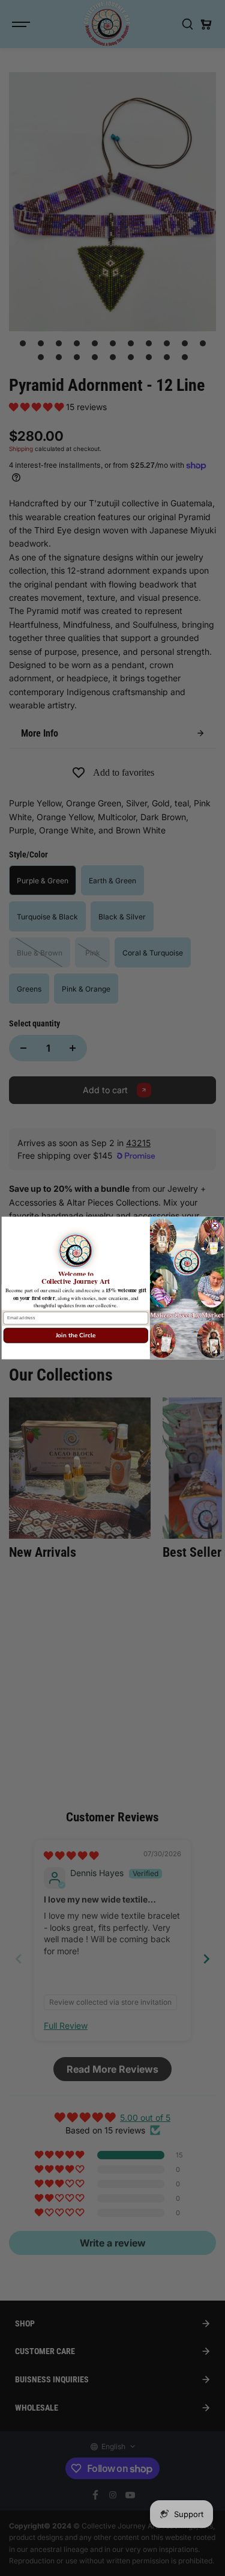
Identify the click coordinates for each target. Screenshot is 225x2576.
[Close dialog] (215, 1225)
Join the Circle (75, 1336)
